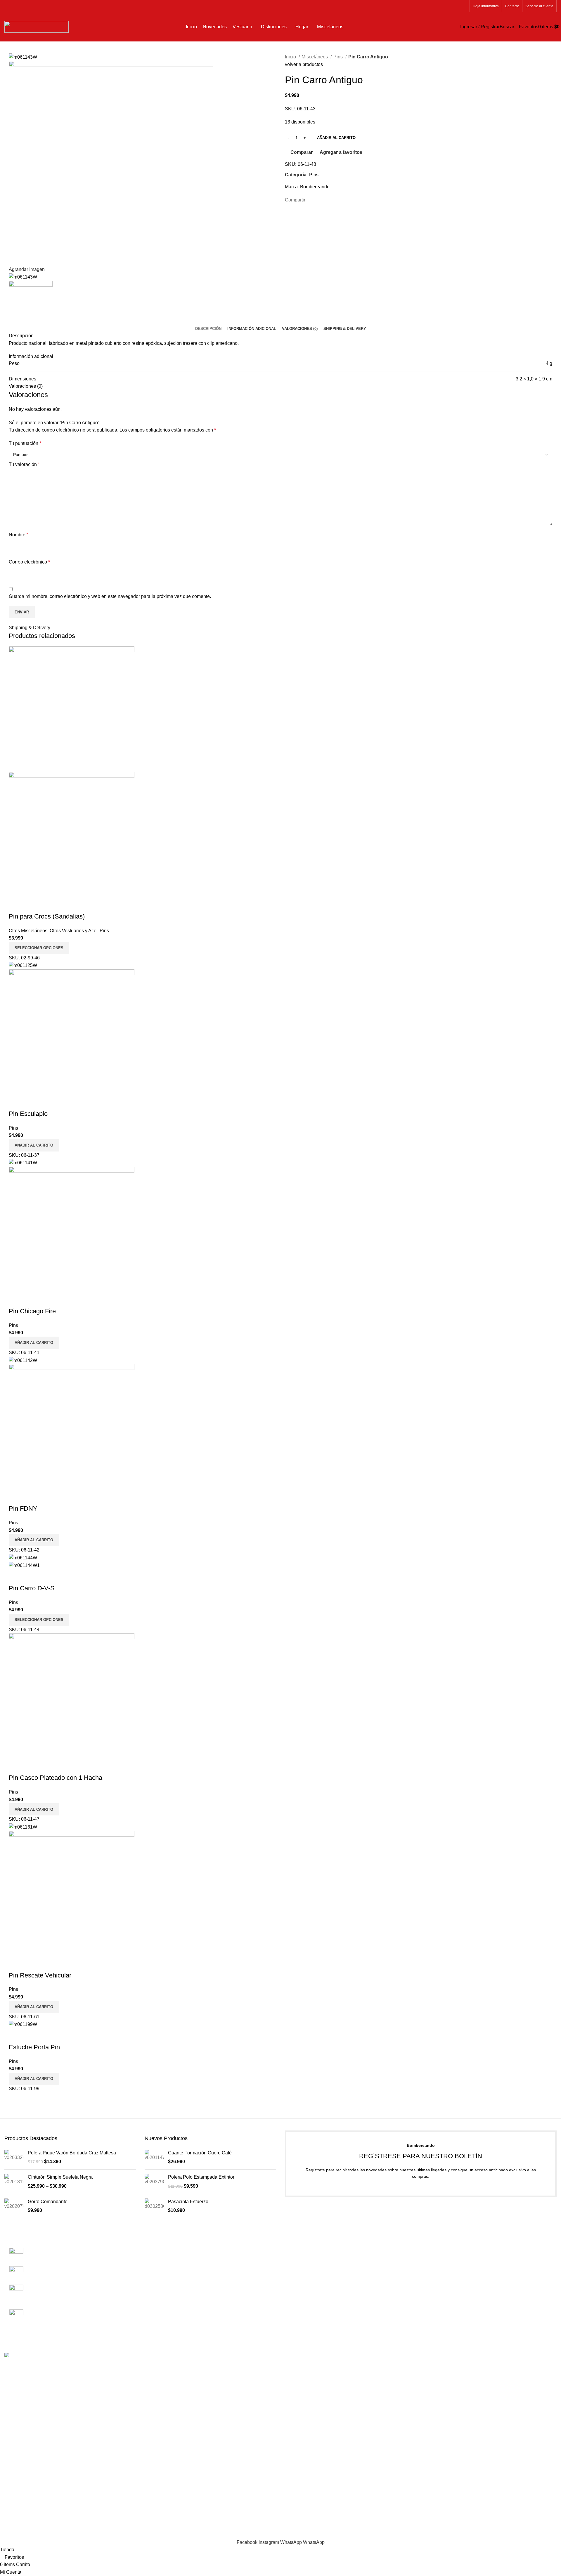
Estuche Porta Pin (34, 2047)
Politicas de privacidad (308, 2272)
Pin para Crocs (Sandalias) (47, 916)
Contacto (294, 2251)
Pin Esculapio (28, 1114)
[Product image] (72, 834)
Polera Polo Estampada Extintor (201, 2177)
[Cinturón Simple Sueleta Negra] (14, 2182)
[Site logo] (37, 26)
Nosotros (294, 2240)
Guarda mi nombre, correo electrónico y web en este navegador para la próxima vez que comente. (110, 596)
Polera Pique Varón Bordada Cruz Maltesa (72, 2153)
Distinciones (438, 2272)
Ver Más (32, 905)
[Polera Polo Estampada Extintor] (154, 2182)
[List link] (70, 2280)
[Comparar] (16, 905)
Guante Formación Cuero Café (200, 2153)
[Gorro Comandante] (14, 2206)
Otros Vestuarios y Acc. (73, 931)
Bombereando (315, 187)
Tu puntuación (25, 443)
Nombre (19, 535)
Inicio (291, 57)
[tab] (208, 329)
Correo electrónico (29, 562)
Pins (339, 57)
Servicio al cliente (303, 2261)
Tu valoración (24, 464)
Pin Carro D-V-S (32, 1588)
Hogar (432, 2294)
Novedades (437, 2251)
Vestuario (435, 2261)
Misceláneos (315, 57)
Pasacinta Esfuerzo (188, 2202)
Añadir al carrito (336, 138)
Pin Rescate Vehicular (40, 1975)
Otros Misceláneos (28, 931)
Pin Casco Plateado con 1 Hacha (56, 1778)
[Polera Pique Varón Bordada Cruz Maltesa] (14, 2157)
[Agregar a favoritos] (48, 905)
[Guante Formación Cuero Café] (154, 2157)
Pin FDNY (23, 1508)
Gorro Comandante (48, 2202)
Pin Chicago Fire (32, 1311)
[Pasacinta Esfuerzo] (154, 2206)
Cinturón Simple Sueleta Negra (60, 2177)
